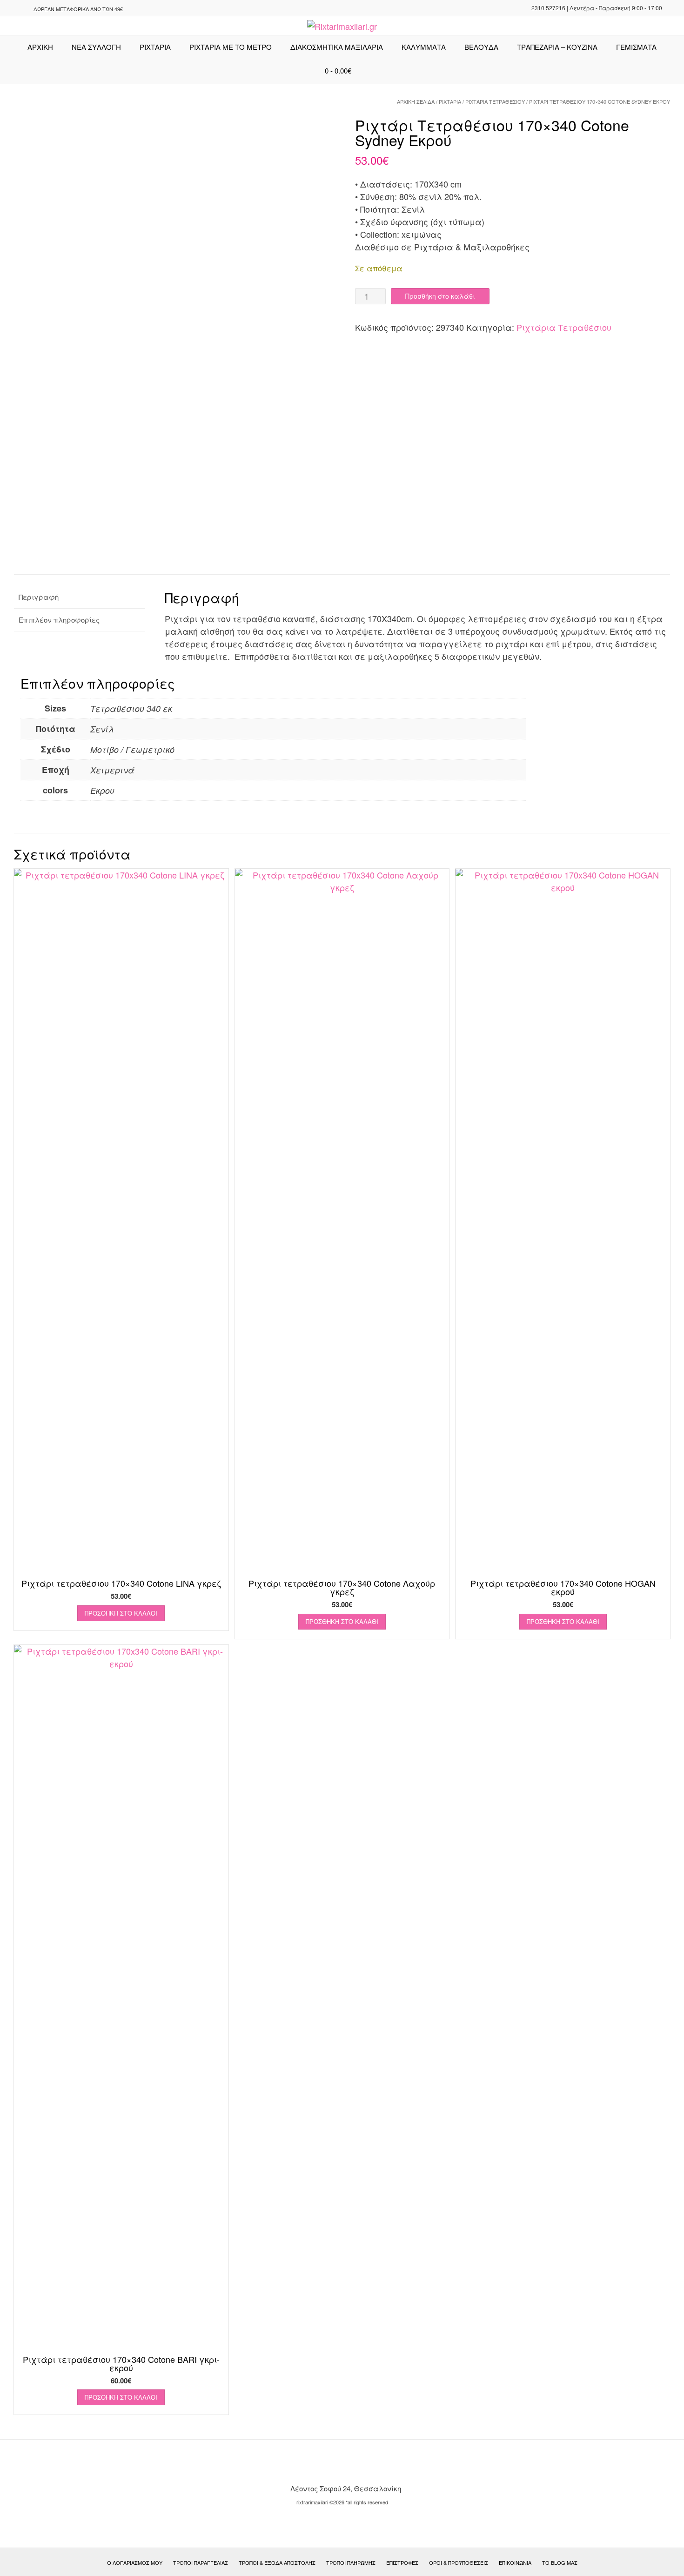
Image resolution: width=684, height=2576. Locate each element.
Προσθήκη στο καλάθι (440, 296)
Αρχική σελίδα (416, 101)
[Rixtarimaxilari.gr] (342, 26)
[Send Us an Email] (10, 9)
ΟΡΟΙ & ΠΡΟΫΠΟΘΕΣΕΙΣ (459, 2563)
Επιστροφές (402, 2563)
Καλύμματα (424, 47)
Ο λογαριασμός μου (135, 2563)
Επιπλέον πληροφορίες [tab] (59, 620)
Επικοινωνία (515, 2563)
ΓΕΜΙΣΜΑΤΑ (636, 47)
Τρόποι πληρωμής (351, 2563)
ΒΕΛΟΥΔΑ (481, 47)
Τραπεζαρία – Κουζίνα (557, 47)
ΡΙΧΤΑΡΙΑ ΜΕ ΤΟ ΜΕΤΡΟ (231, 47)
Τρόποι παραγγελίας (201, 2563)
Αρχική (40, 47)
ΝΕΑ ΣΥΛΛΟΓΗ (96, 47)
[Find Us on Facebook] (21, 9)
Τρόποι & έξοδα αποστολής (277, 2563)
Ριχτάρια (155, 47)
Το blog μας (560, 2563)
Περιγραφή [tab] (39, 597)
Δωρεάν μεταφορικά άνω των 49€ (78, 9)
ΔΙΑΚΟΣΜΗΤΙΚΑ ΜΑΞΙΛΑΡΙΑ (337, 47)
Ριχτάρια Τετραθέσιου (495, 101)
